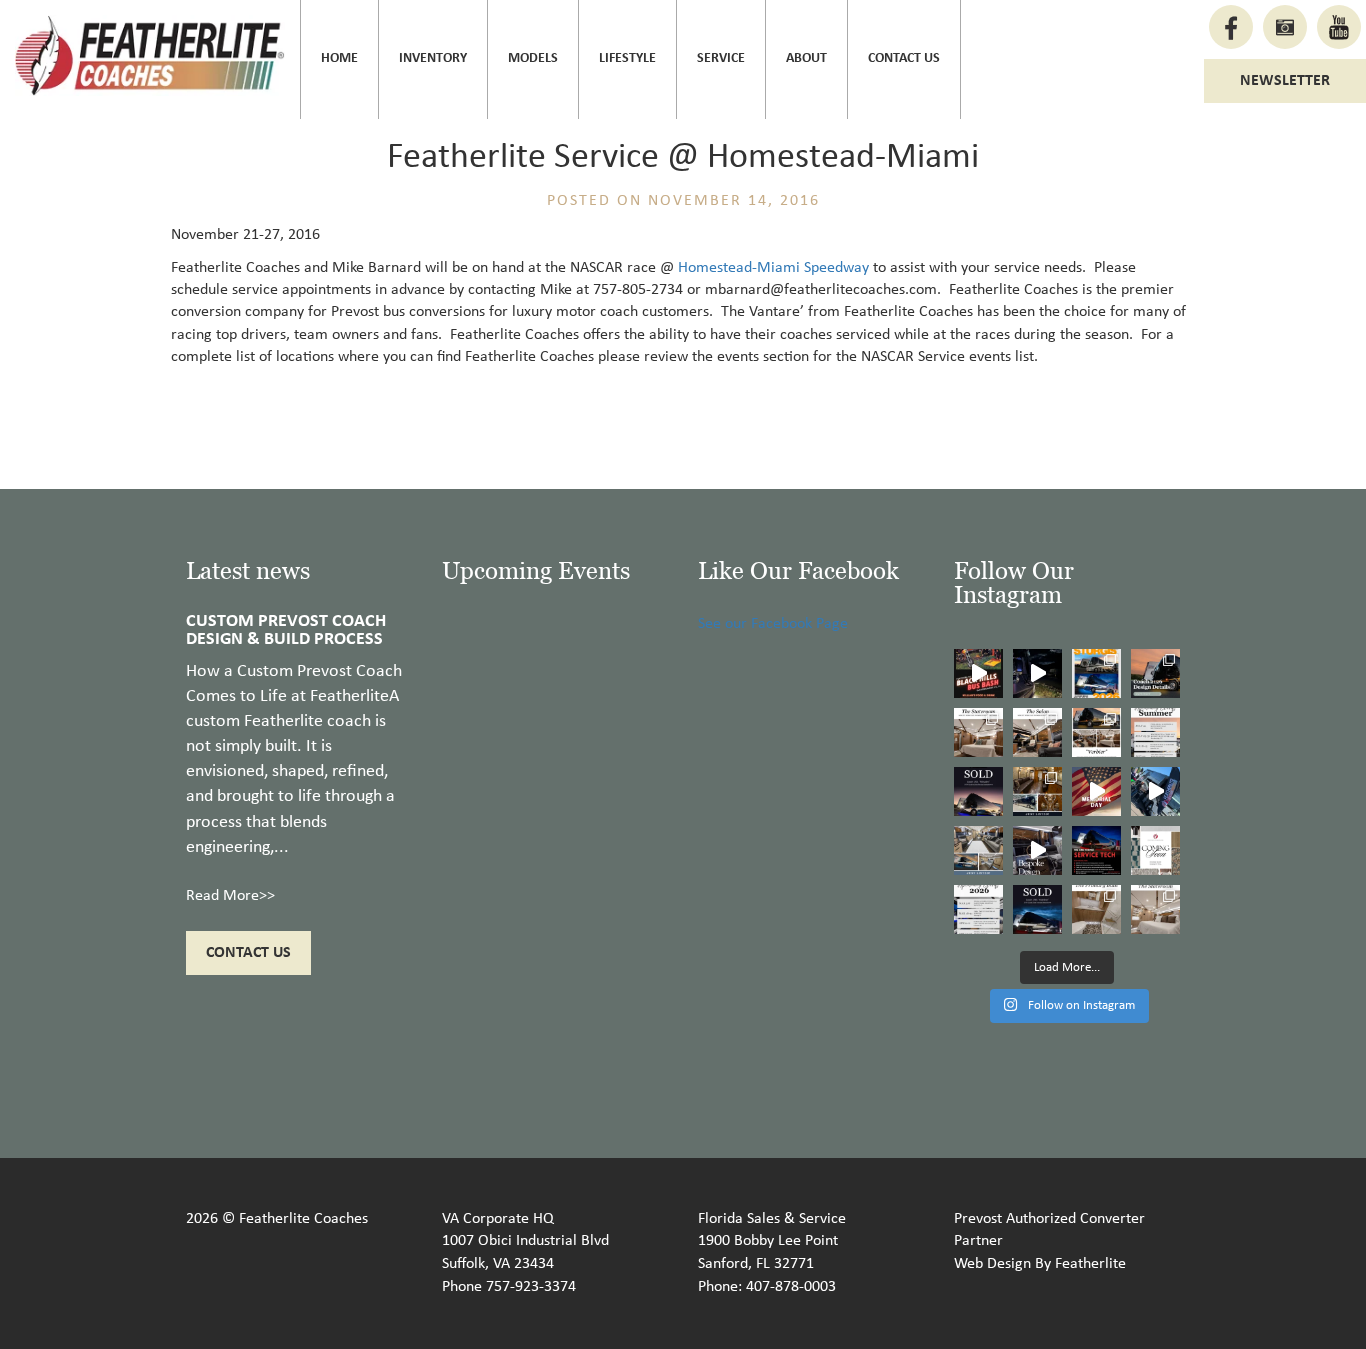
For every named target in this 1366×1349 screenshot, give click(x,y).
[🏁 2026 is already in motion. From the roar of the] (978, 909)
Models (533, 58)
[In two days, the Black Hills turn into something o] (1096, 673)
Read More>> (230, 896)
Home (339, 58)
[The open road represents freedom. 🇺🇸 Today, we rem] (1096, 791)
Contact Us (904, 58)
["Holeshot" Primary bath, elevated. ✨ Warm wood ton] (1096, 909)
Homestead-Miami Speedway (773, 268)
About (806, 58)
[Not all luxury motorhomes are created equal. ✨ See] (1037, 850)
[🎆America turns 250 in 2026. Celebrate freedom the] (1155, 850)
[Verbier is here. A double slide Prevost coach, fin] (1096, 732)
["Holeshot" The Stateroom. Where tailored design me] (1155, 909)
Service (721, 58)
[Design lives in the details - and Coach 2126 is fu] (1155, 673)
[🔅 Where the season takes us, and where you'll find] (1155, 732)
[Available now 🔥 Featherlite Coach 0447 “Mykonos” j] (978, 850)
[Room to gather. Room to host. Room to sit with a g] (1037, 732)
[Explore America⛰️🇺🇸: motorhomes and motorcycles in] (1037, 673)
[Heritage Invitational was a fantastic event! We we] (1155, 791)
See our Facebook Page (773, 624)
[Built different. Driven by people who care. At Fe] (1096, 850)
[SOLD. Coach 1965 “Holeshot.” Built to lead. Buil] (1037, 909)
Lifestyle (627, 58)
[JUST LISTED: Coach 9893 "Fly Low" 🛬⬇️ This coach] (1037, 791)
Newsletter (1285, 81)
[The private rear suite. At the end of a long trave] (978, 732)
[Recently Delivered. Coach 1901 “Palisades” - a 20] (978, 791)
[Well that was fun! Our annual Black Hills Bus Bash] (978, 673)
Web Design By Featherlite (1040, 1264)
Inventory (433, 58)
